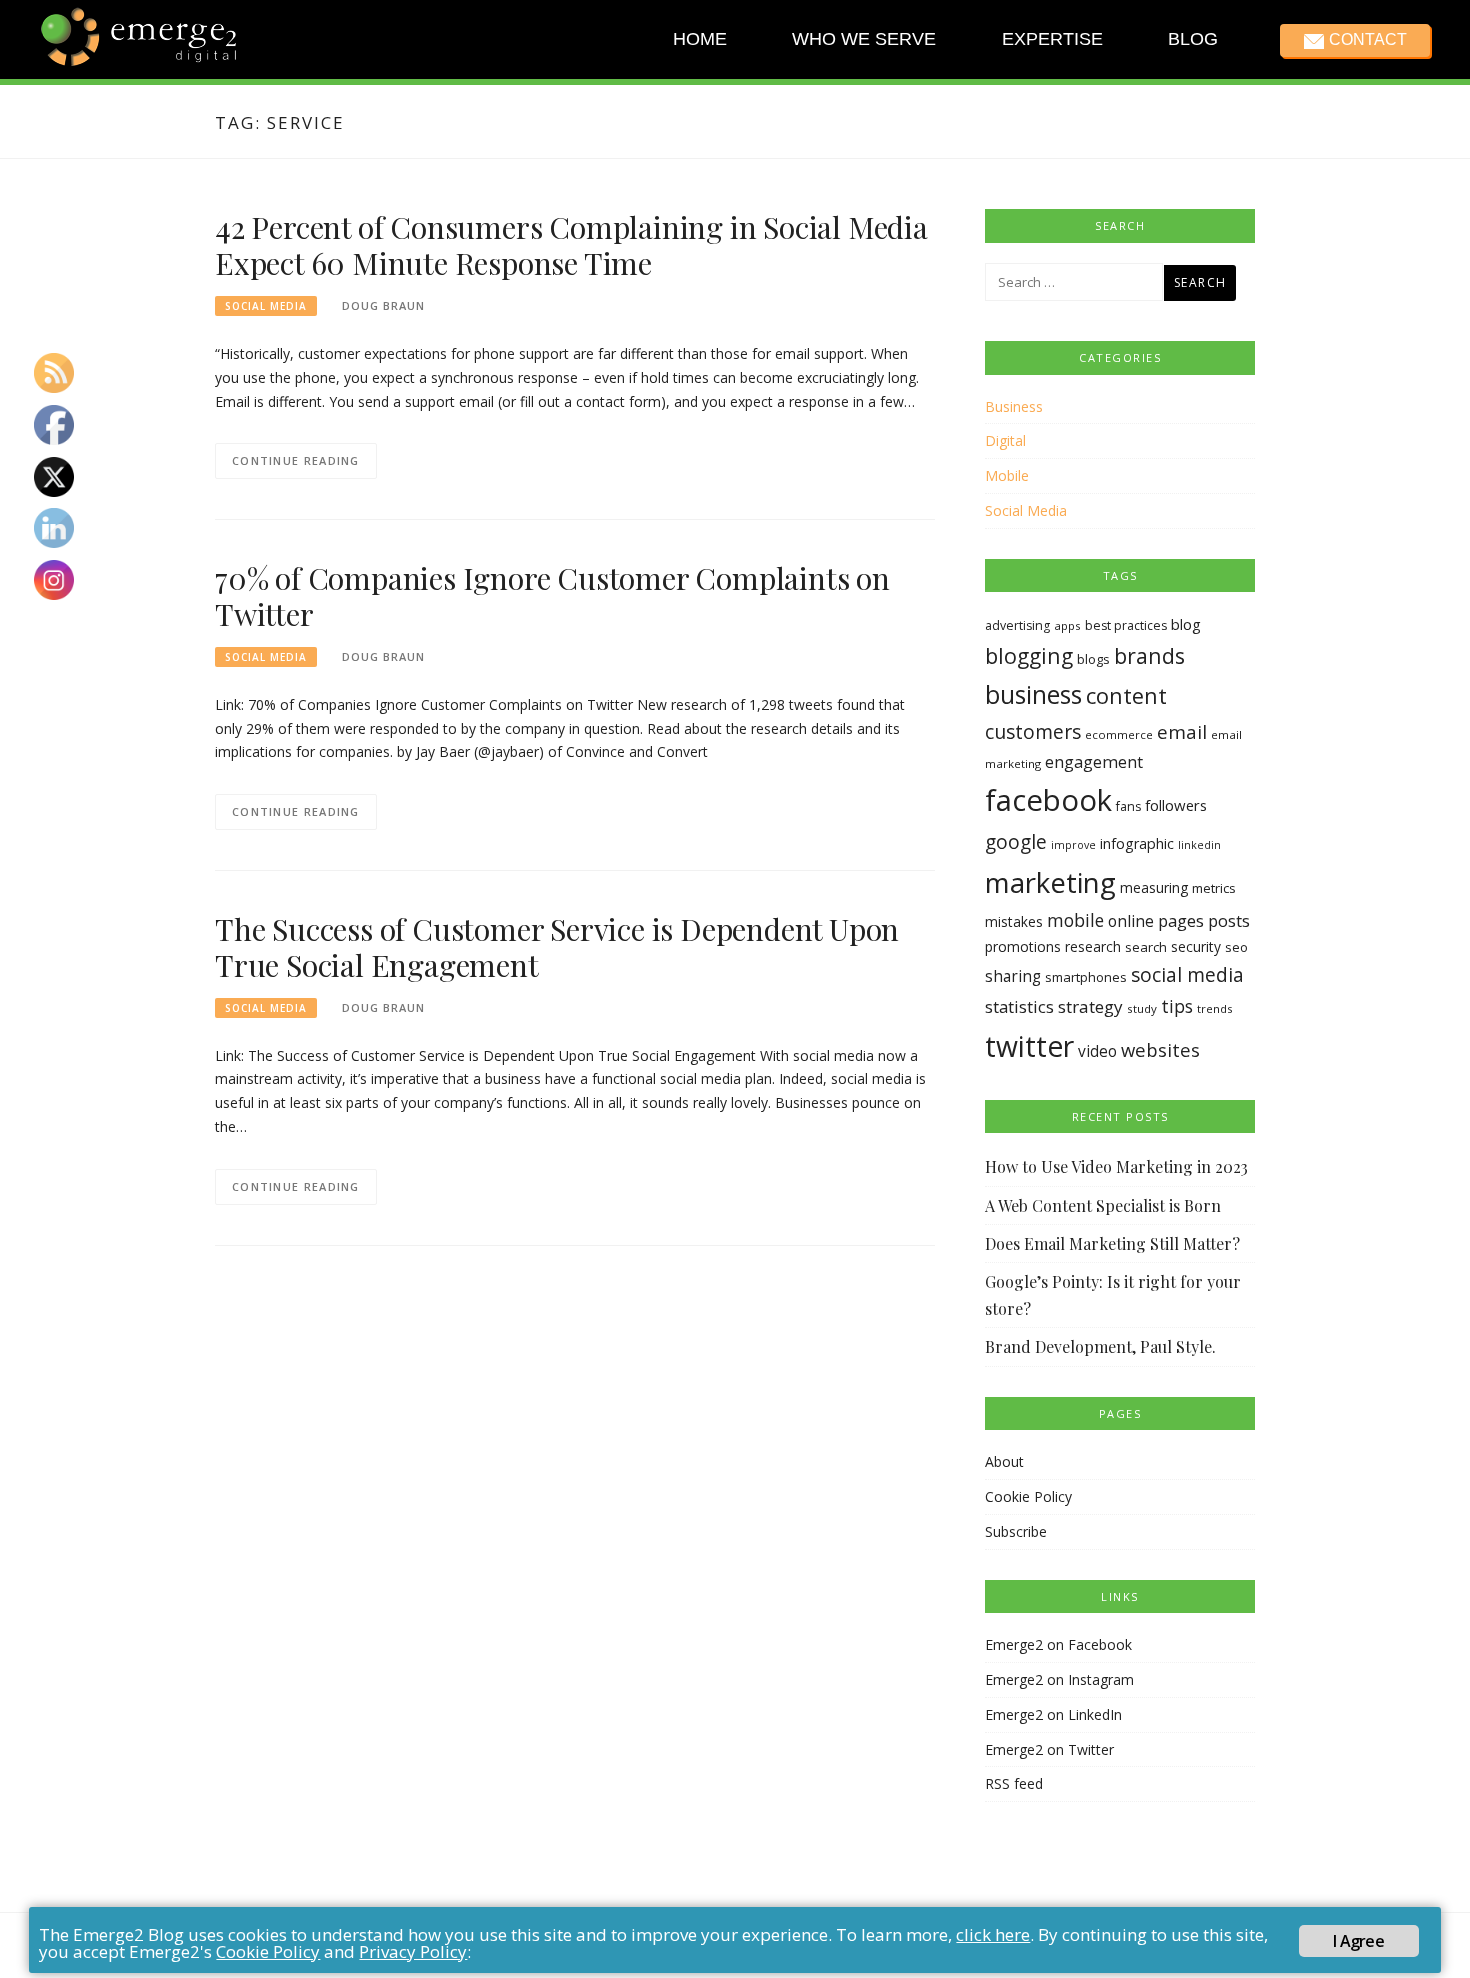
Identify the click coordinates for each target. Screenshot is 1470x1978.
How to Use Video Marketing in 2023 (1116, 1166)
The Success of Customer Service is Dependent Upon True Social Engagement (557, 947)
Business (1014, 406)
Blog (1193, 39)
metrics (1214, 888)
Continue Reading (296, 460)
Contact (1367, 39)
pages (1181, 920)
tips (1177, 1006)
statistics (1019, 1006)
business (1033, 694)
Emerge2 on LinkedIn (1053, 1714)
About (1004, 1461)
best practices (1126, 625)
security (1196, 946)
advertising (1017, 625)
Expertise (1051, 39)
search (1146, 947)
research (1093, 946)
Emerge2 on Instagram (1059, 1679)
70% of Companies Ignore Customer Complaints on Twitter (552, 596)
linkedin (1199, 845)
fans (1128, 806)
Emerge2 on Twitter (1049, 1749)
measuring (1154, 887)
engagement (1094, 762)
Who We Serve (864, 39)
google (1016, 842)
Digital (1005, 440)
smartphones (1086, 977)
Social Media (266, 306)
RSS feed (1014, 1783)
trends (1215, 1008)
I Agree (1358, 1941)
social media (1187, 974)
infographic (1137, 843)
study (1142, 1008)
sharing (1013, 976)
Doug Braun (383, 305)
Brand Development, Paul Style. (1100, 1346)
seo (1236, 947)
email (1182, 732)
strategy (1090, 1006)
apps (1067, 625)
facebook (1048, 800)
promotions (1023, 946)
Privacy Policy (413, 1951)
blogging (1029, 655)
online (1131, 921)
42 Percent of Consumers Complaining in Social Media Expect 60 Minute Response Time (571, 245)
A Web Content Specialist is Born (1103, 1205)
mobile (1075, 920)
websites (1160, 1049)
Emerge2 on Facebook (1058, 1644)
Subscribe (1016, 1531)
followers (1176, 805)
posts (1229, 920)
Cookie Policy (1028, 1496)
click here (993, 1934)
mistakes (1014, 921)
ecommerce (1119, 734)
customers (1033, 731)
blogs (1093, 659)
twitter (1029, 1046)
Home (700, 39)
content (1126, 695)
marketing (1050, 882)
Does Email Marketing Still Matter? (1112, 1243)
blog (1186, 624)
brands (1149, 655)
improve (1073, 845)
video (1097, 1051)
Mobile (1007, 475)
